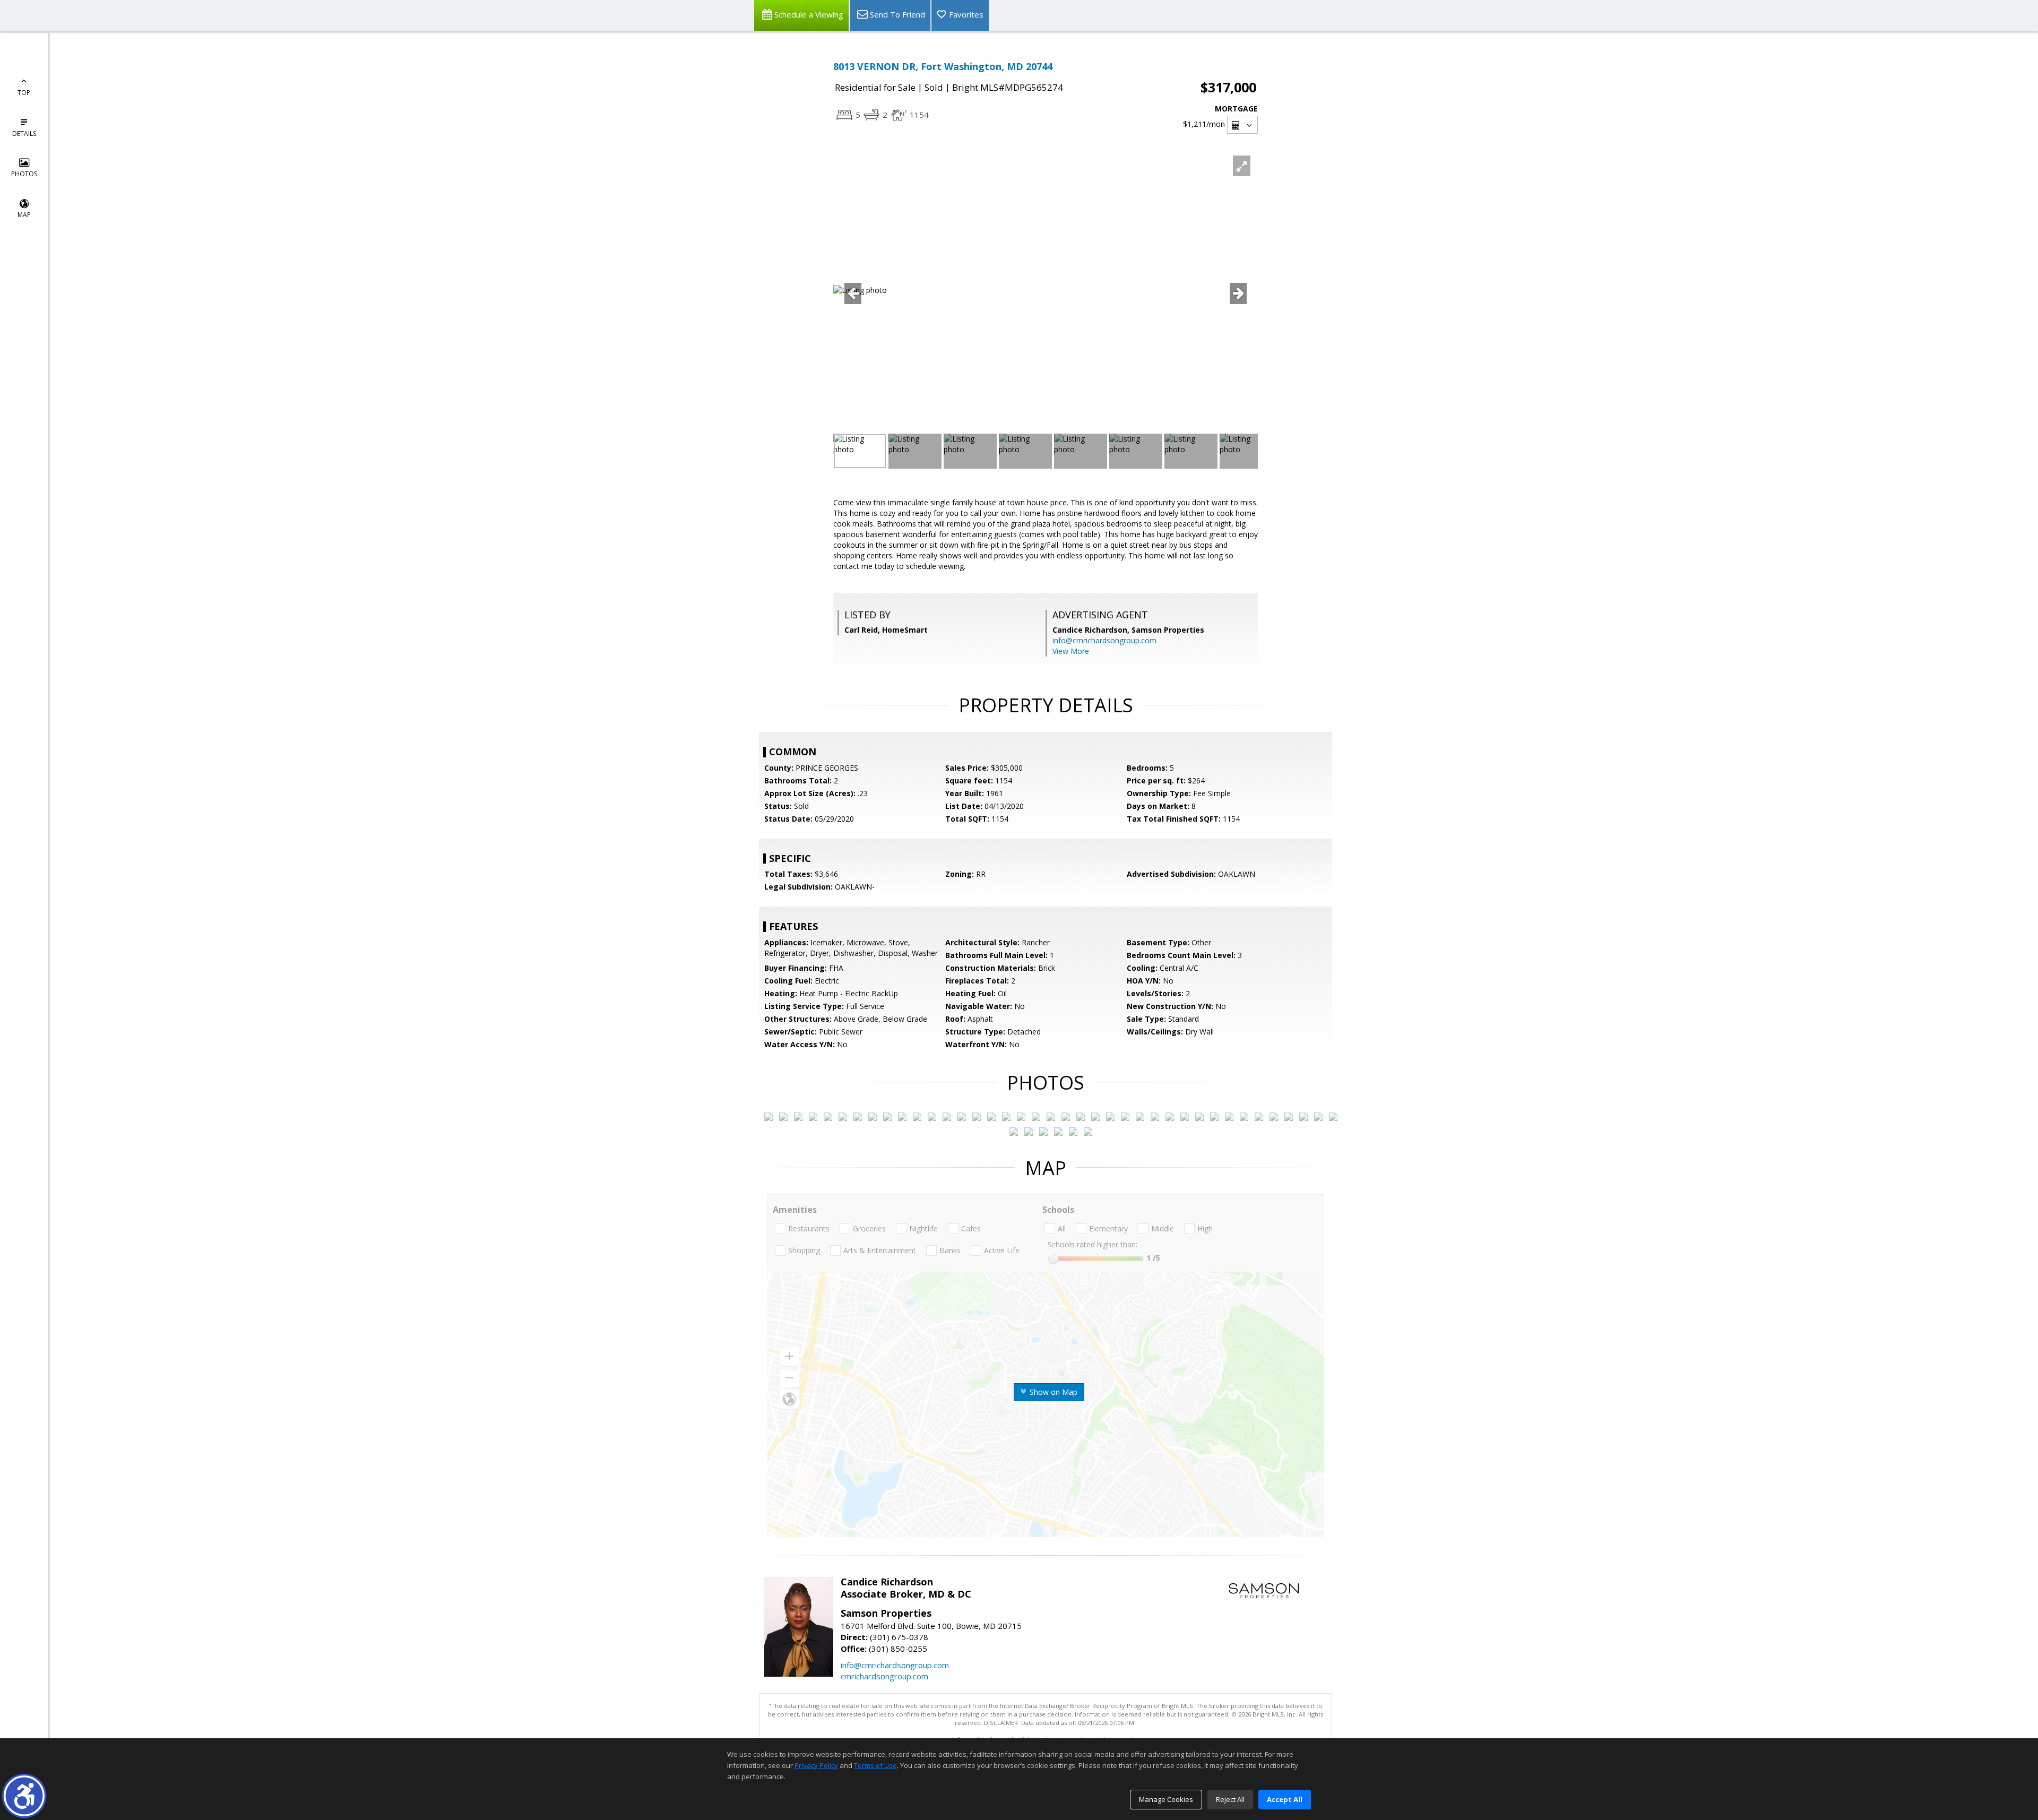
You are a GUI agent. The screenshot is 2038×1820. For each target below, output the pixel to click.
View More (1071, 651)
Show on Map (1052, 1392)
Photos (24, 174)
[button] (24, 1796)
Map (24, 215)
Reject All (1230, 1799)
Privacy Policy (816, 1765)
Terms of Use (875, 1765)
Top (24, 93)
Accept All (1285, 1799)
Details (24, 133)
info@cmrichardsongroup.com (1104, 640)
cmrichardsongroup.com (884, 1676)
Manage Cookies (1166, 1799)
